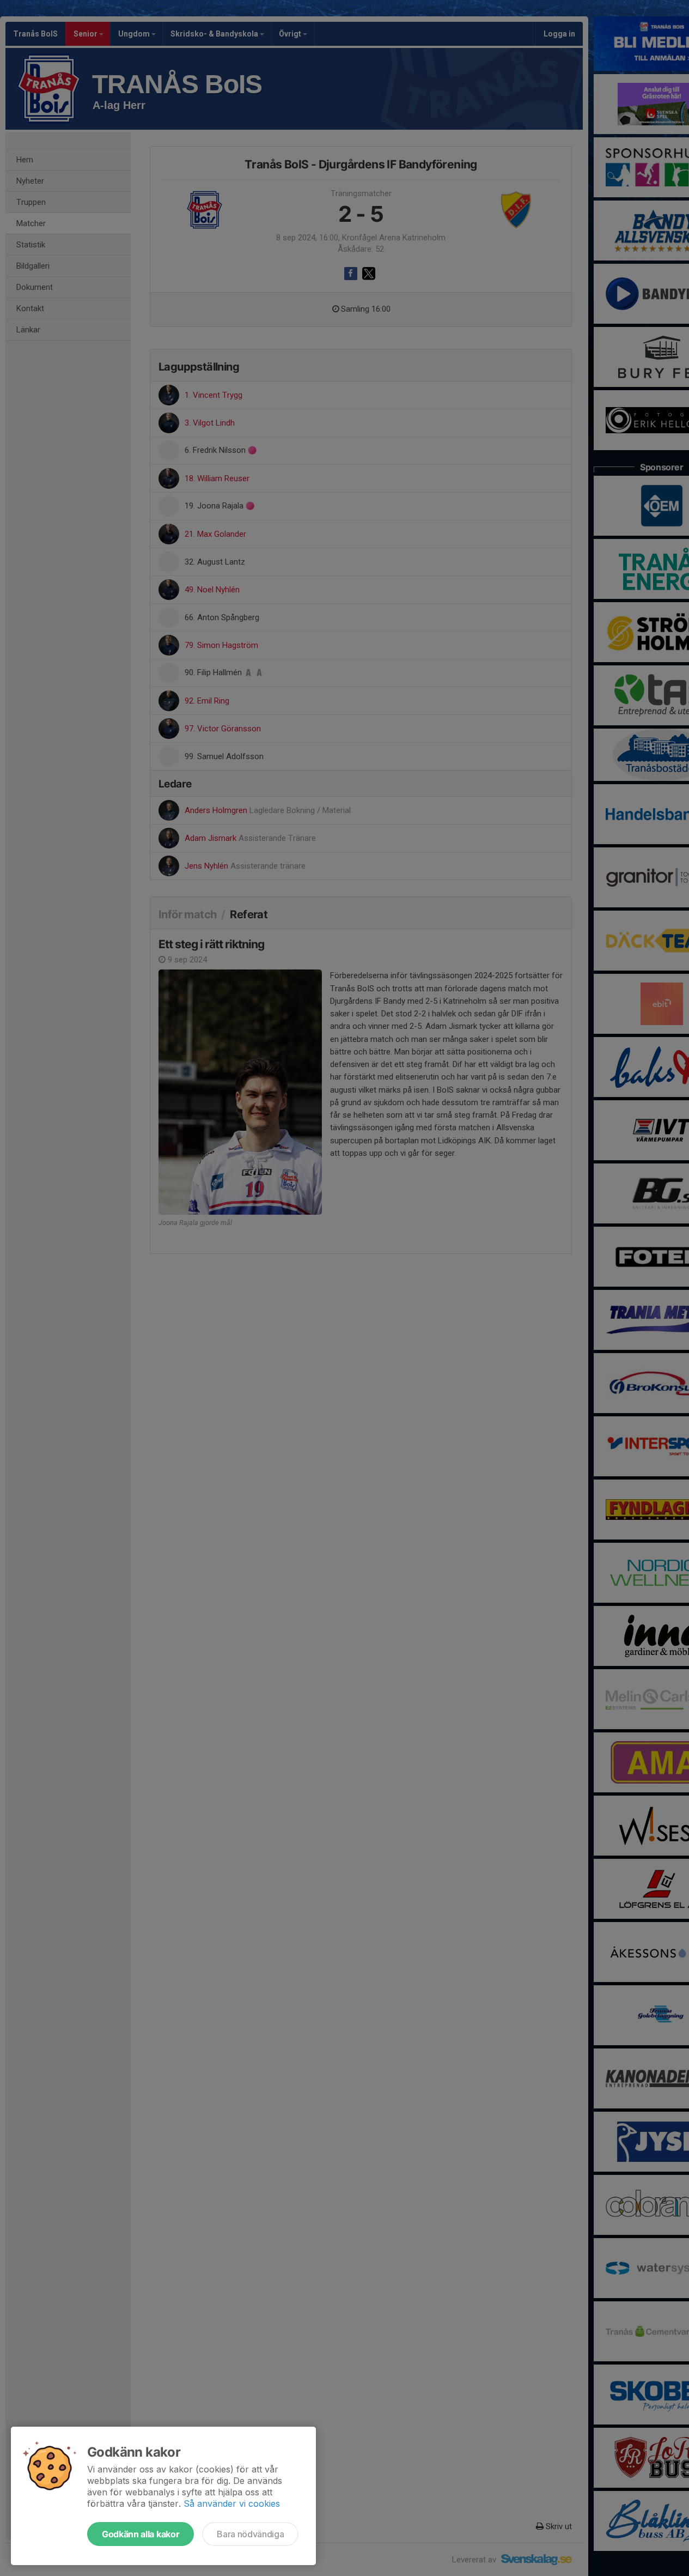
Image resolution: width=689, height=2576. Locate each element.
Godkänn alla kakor (141, 2534)
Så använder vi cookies (232, 2504)
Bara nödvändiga (250, 2534)
